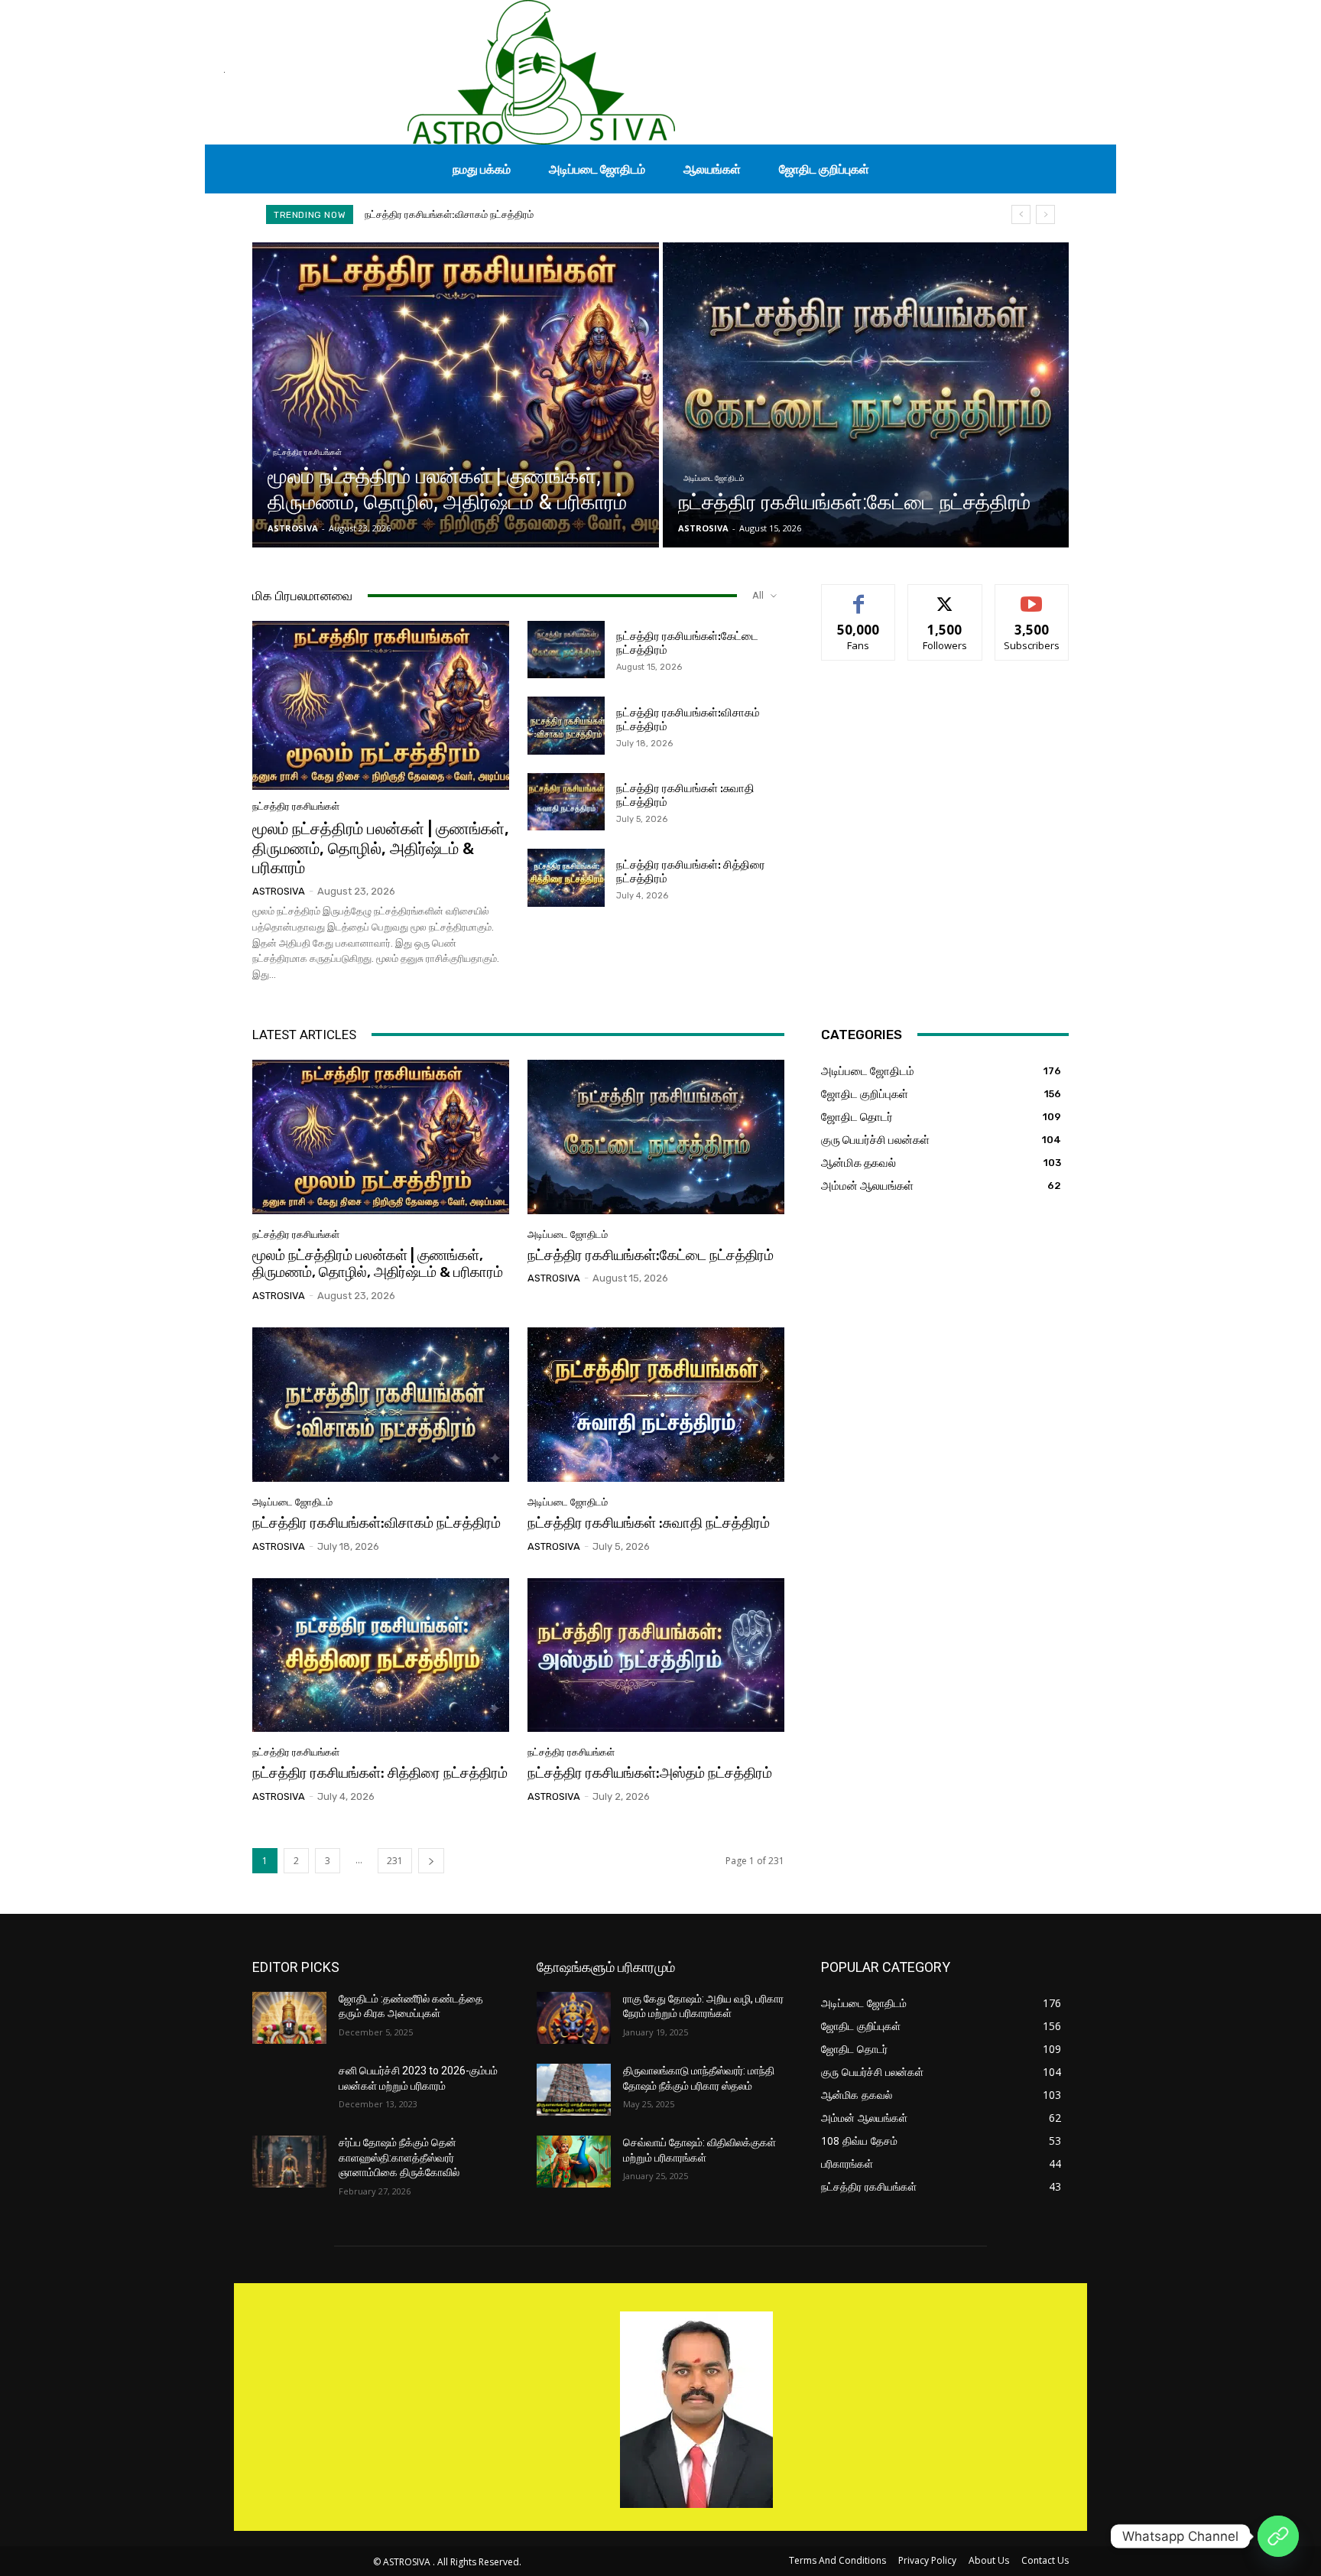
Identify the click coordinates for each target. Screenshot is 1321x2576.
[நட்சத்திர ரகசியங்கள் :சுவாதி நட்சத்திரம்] (566, 802)
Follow (945, 596)
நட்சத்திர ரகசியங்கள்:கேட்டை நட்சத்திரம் (651, 1255)
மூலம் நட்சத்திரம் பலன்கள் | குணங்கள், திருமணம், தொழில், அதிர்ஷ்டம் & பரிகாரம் (381, 848)
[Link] (1278, 2536)
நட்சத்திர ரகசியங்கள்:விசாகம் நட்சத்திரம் (377, 1523)
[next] (1045, 214)
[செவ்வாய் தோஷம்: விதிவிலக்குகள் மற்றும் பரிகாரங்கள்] (574, 2162)
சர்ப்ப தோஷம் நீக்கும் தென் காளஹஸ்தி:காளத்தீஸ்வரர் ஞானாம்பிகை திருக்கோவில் (399, 2157)
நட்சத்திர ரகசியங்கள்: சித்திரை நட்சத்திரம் (380, 1773)
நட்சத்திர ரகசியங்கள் (307, 452)
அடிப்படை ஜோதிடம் (714, 478)
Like (859, 596)
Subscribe (1032, 596)
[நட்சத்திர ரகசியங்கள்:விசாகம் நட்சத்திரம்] (566, 726)
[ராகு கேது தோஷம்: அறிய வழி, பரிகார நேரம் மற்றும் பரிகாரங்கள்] (574, 2018)
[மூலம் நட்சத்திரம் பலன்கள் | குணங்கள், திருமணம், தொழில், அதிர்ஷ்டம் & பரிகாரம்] (456, 395)
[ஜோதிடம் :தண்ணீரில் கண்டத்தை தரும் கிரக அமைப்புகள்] (289, 2018)
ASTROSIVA (279, 891)
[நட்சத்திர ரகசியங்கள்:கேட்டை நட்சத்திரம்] (866, 395)
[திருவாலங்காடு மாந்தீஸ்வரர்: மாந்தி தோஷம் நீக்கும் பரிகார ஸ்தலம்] (574, 2090)
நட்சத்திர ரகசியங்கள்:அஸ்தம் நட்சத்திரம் (650, 1773)
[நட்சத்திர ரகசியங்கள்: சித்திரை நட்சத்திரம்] (566, 878)
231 (395, 1861)
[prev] (1021, 214)
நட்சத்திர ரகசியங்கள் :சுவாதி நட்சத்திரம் (447, 214)
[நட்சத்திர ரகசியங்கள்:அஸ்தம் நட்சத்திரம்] (656, 1655)
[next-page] (431, 1861)
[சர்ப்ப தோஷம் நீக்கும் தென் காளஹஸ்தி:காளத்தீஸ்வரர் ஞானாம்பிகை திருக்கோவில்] (289, 2162)
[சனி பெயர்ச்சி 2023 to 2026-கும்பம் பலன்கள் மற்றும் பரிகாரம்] (289, 2090)
